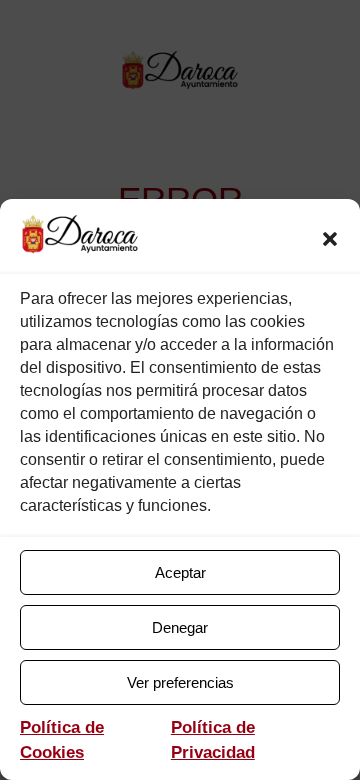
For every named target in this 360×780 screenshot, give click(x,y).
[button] (330, 239)
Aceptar (180, 572)
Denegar (180, 627)
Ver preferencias (180, 682)
